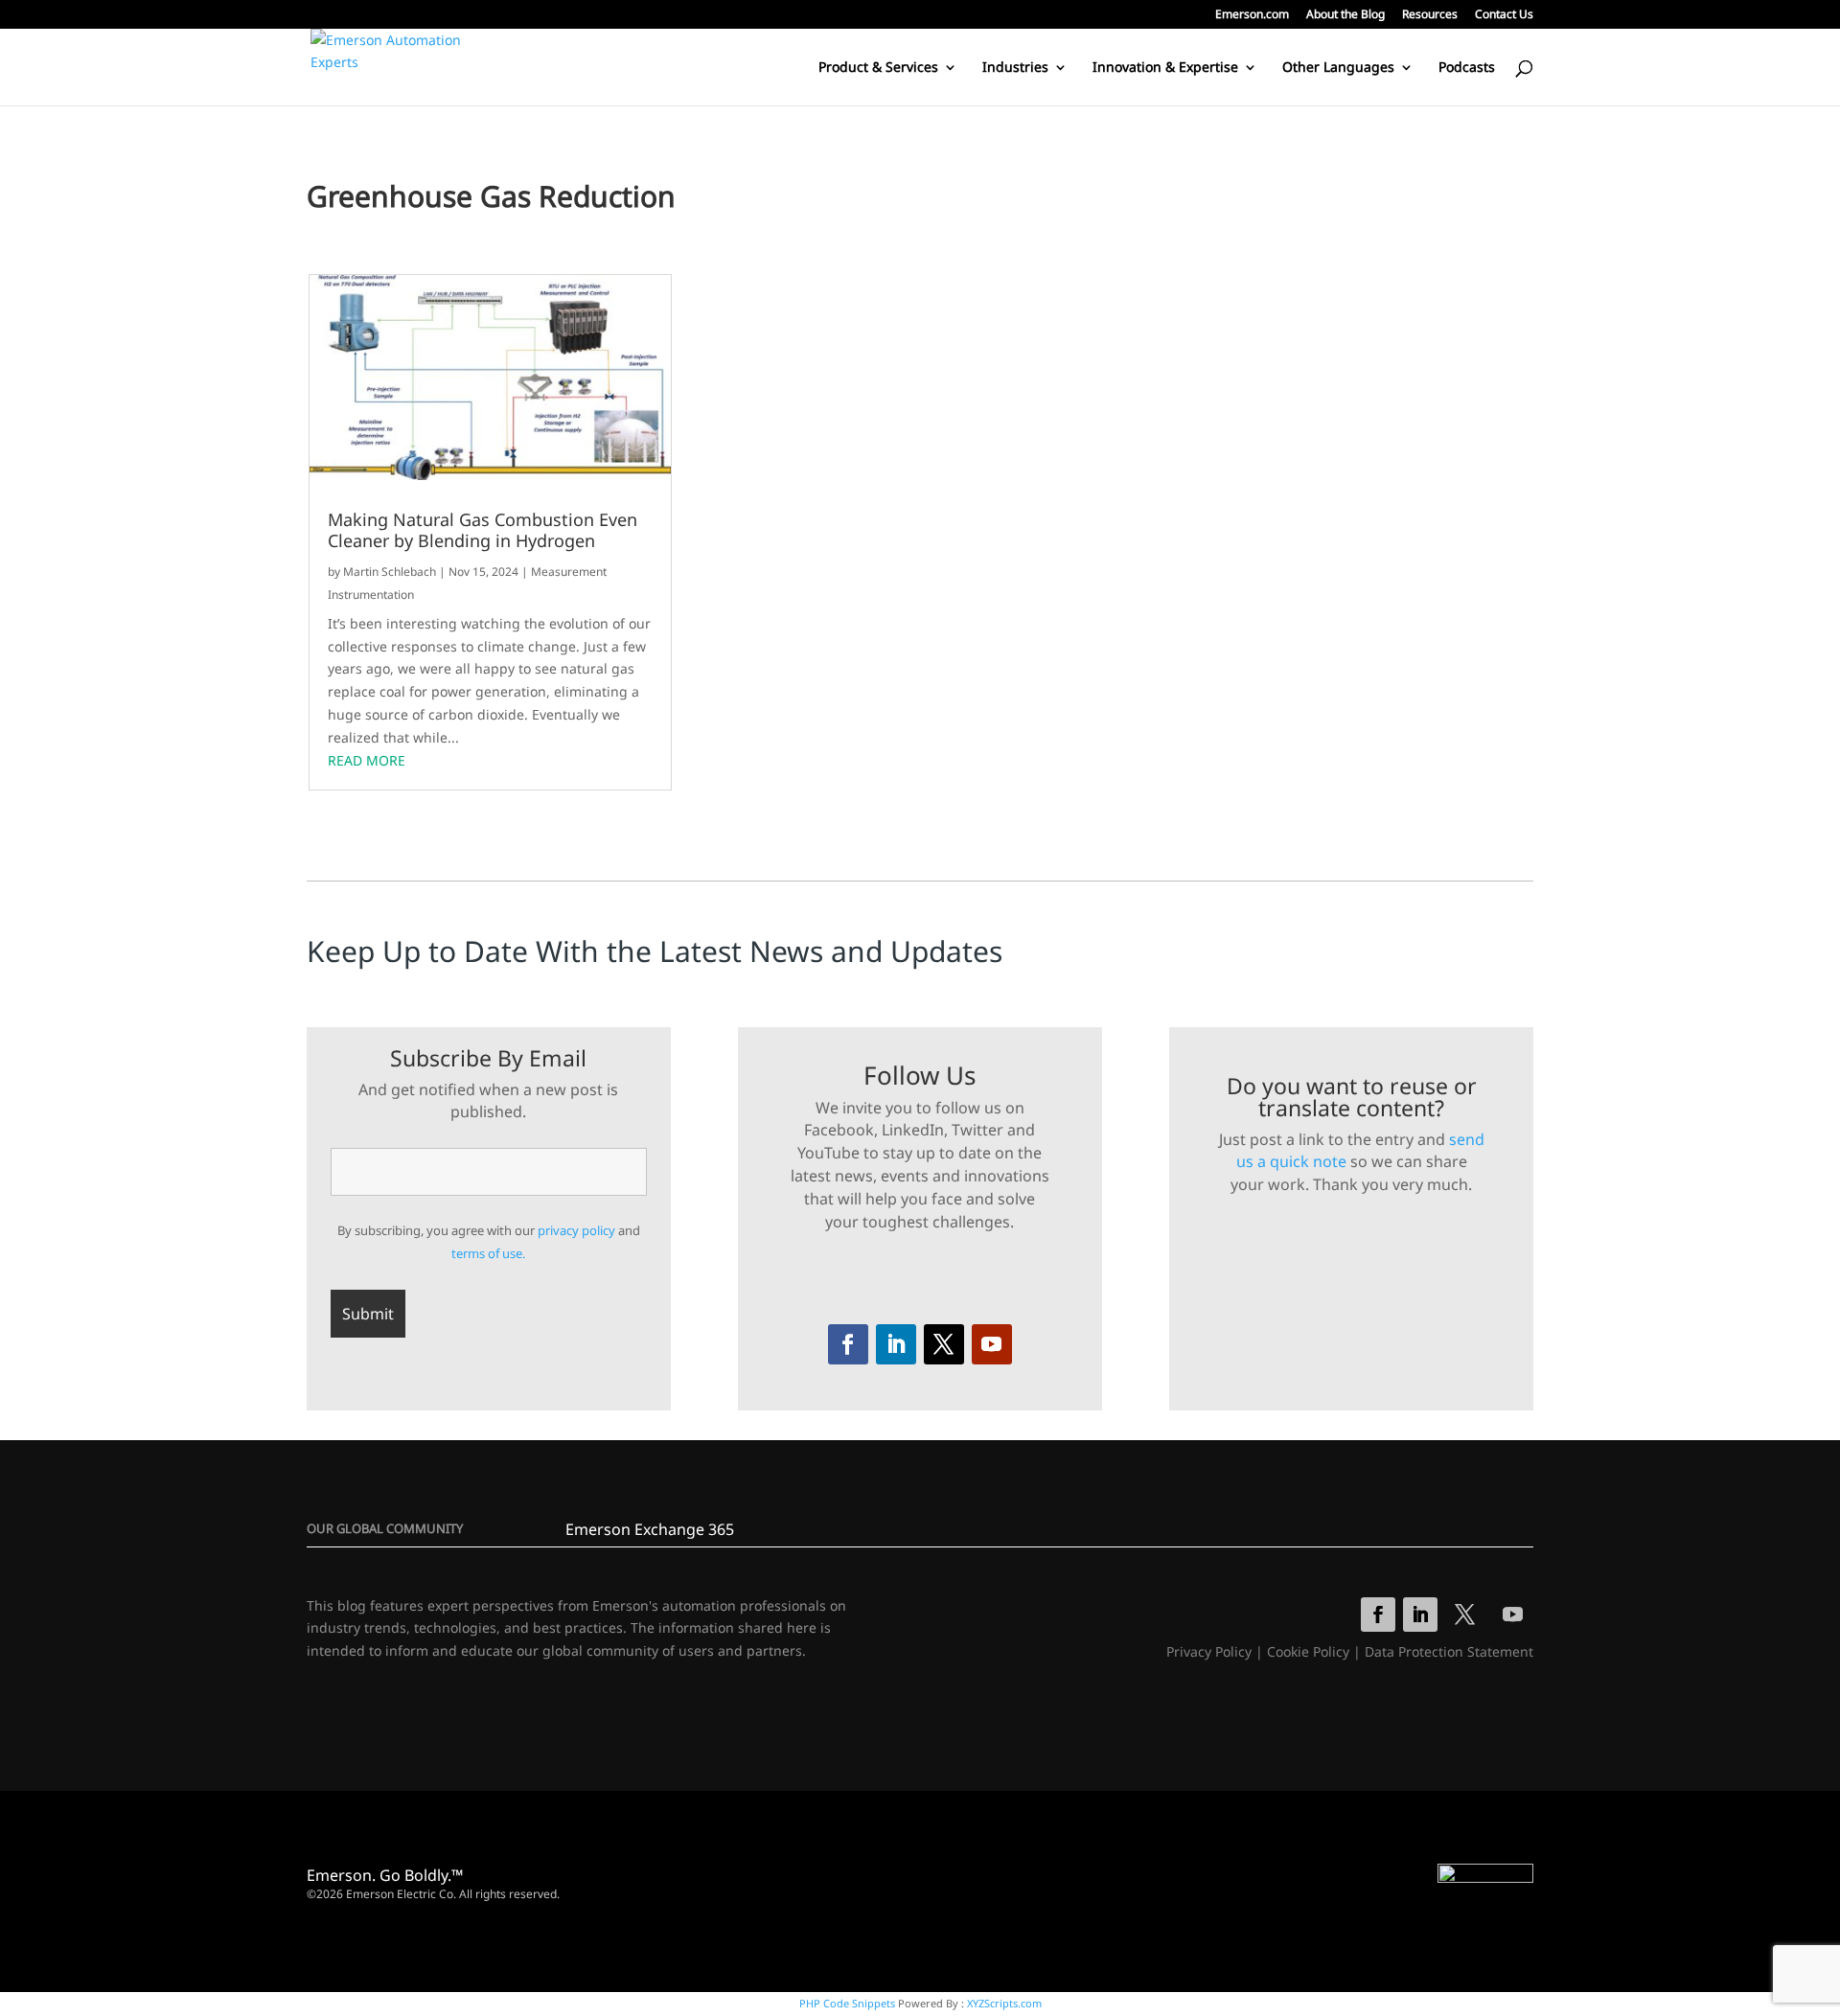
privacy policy (576, 1230)
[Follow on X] (944, 1344)
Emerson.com (1252, 15)
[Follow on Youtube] (992, 1344)
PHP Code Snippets (847, 2003)
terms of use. (488, 1253)
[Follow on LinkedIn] (896, 1344)
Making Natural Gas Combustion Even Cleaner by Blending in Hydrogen (483, 530)
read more (367, 760)
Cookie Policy (1308, 1651)
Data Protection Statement (1449, 1651)
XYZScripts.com (1004, 2003)
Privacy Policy (1209, 1651)
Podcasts (1467, 68)
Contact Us (1504, 15)
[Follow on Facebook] (848, 1344)
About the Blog (1345, 15)
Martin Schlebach (390, 572)
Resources (1430, 15)
